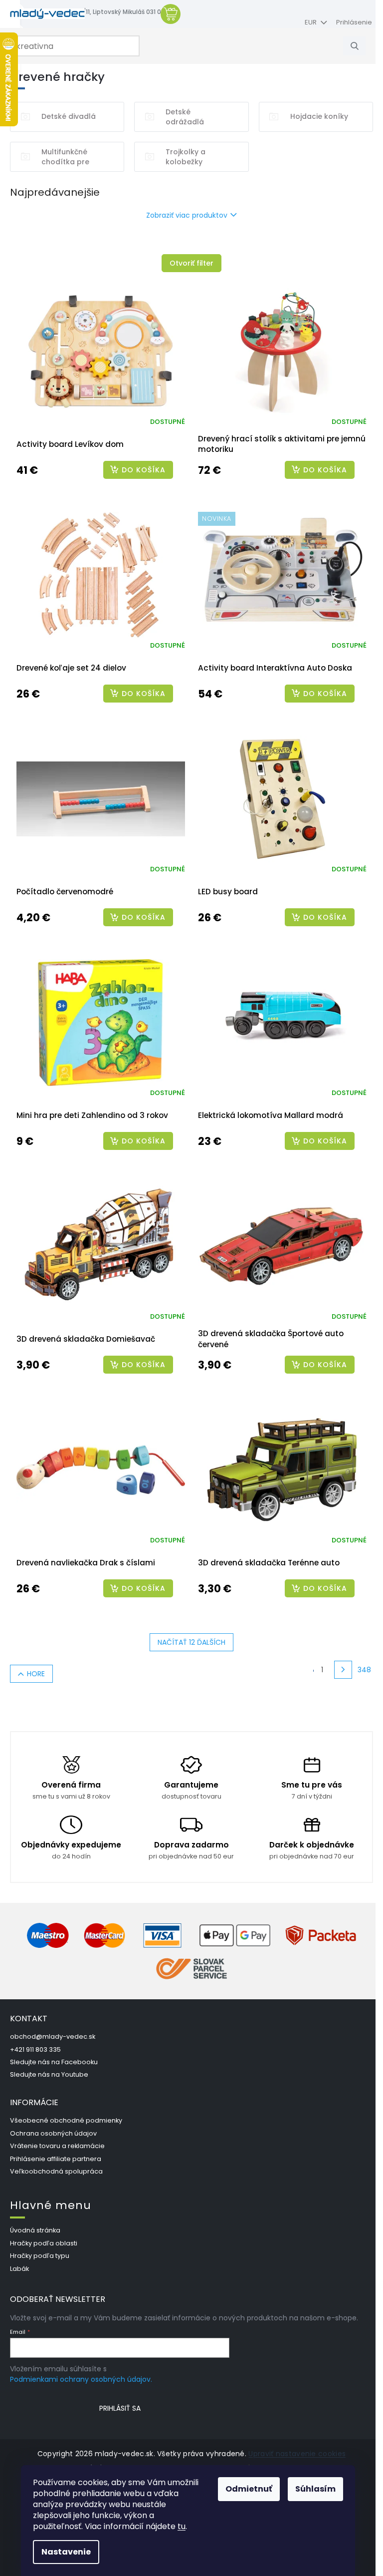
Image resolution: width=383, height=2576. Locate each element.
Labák (19, 2269)
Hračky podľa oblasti (44, 2243)
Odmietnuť (249, 2489)
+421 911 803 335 (35, 2049)
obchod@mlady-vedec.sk (53, 2036)
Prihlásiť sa (120, 2408)
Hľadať (358, 46)
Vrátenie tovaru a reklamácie (57, 2146)
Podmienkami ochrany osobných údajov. (81, 2379)
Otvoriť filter (191, 263)
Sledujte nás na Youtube (49, 2074)
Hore (36, 1674)
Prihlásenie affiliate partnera (56, 2159)
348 (364, 1670)
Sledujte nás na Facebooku (54, 2062)
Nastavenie (66, 2552)
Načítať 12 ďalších (191, 1642)
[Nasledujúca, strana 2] (343, 1670)
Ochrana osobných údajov (53, 2133)
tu (182, 2526)
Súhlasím (315, 2489)
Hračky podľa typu (40, 2256)
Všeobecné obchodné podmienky (66, 2120)
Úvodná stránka (35, 2230)
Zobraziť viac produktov (187, 215)
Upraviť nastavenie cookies (297, 2454)
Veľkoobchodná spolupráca (56, 2171)
